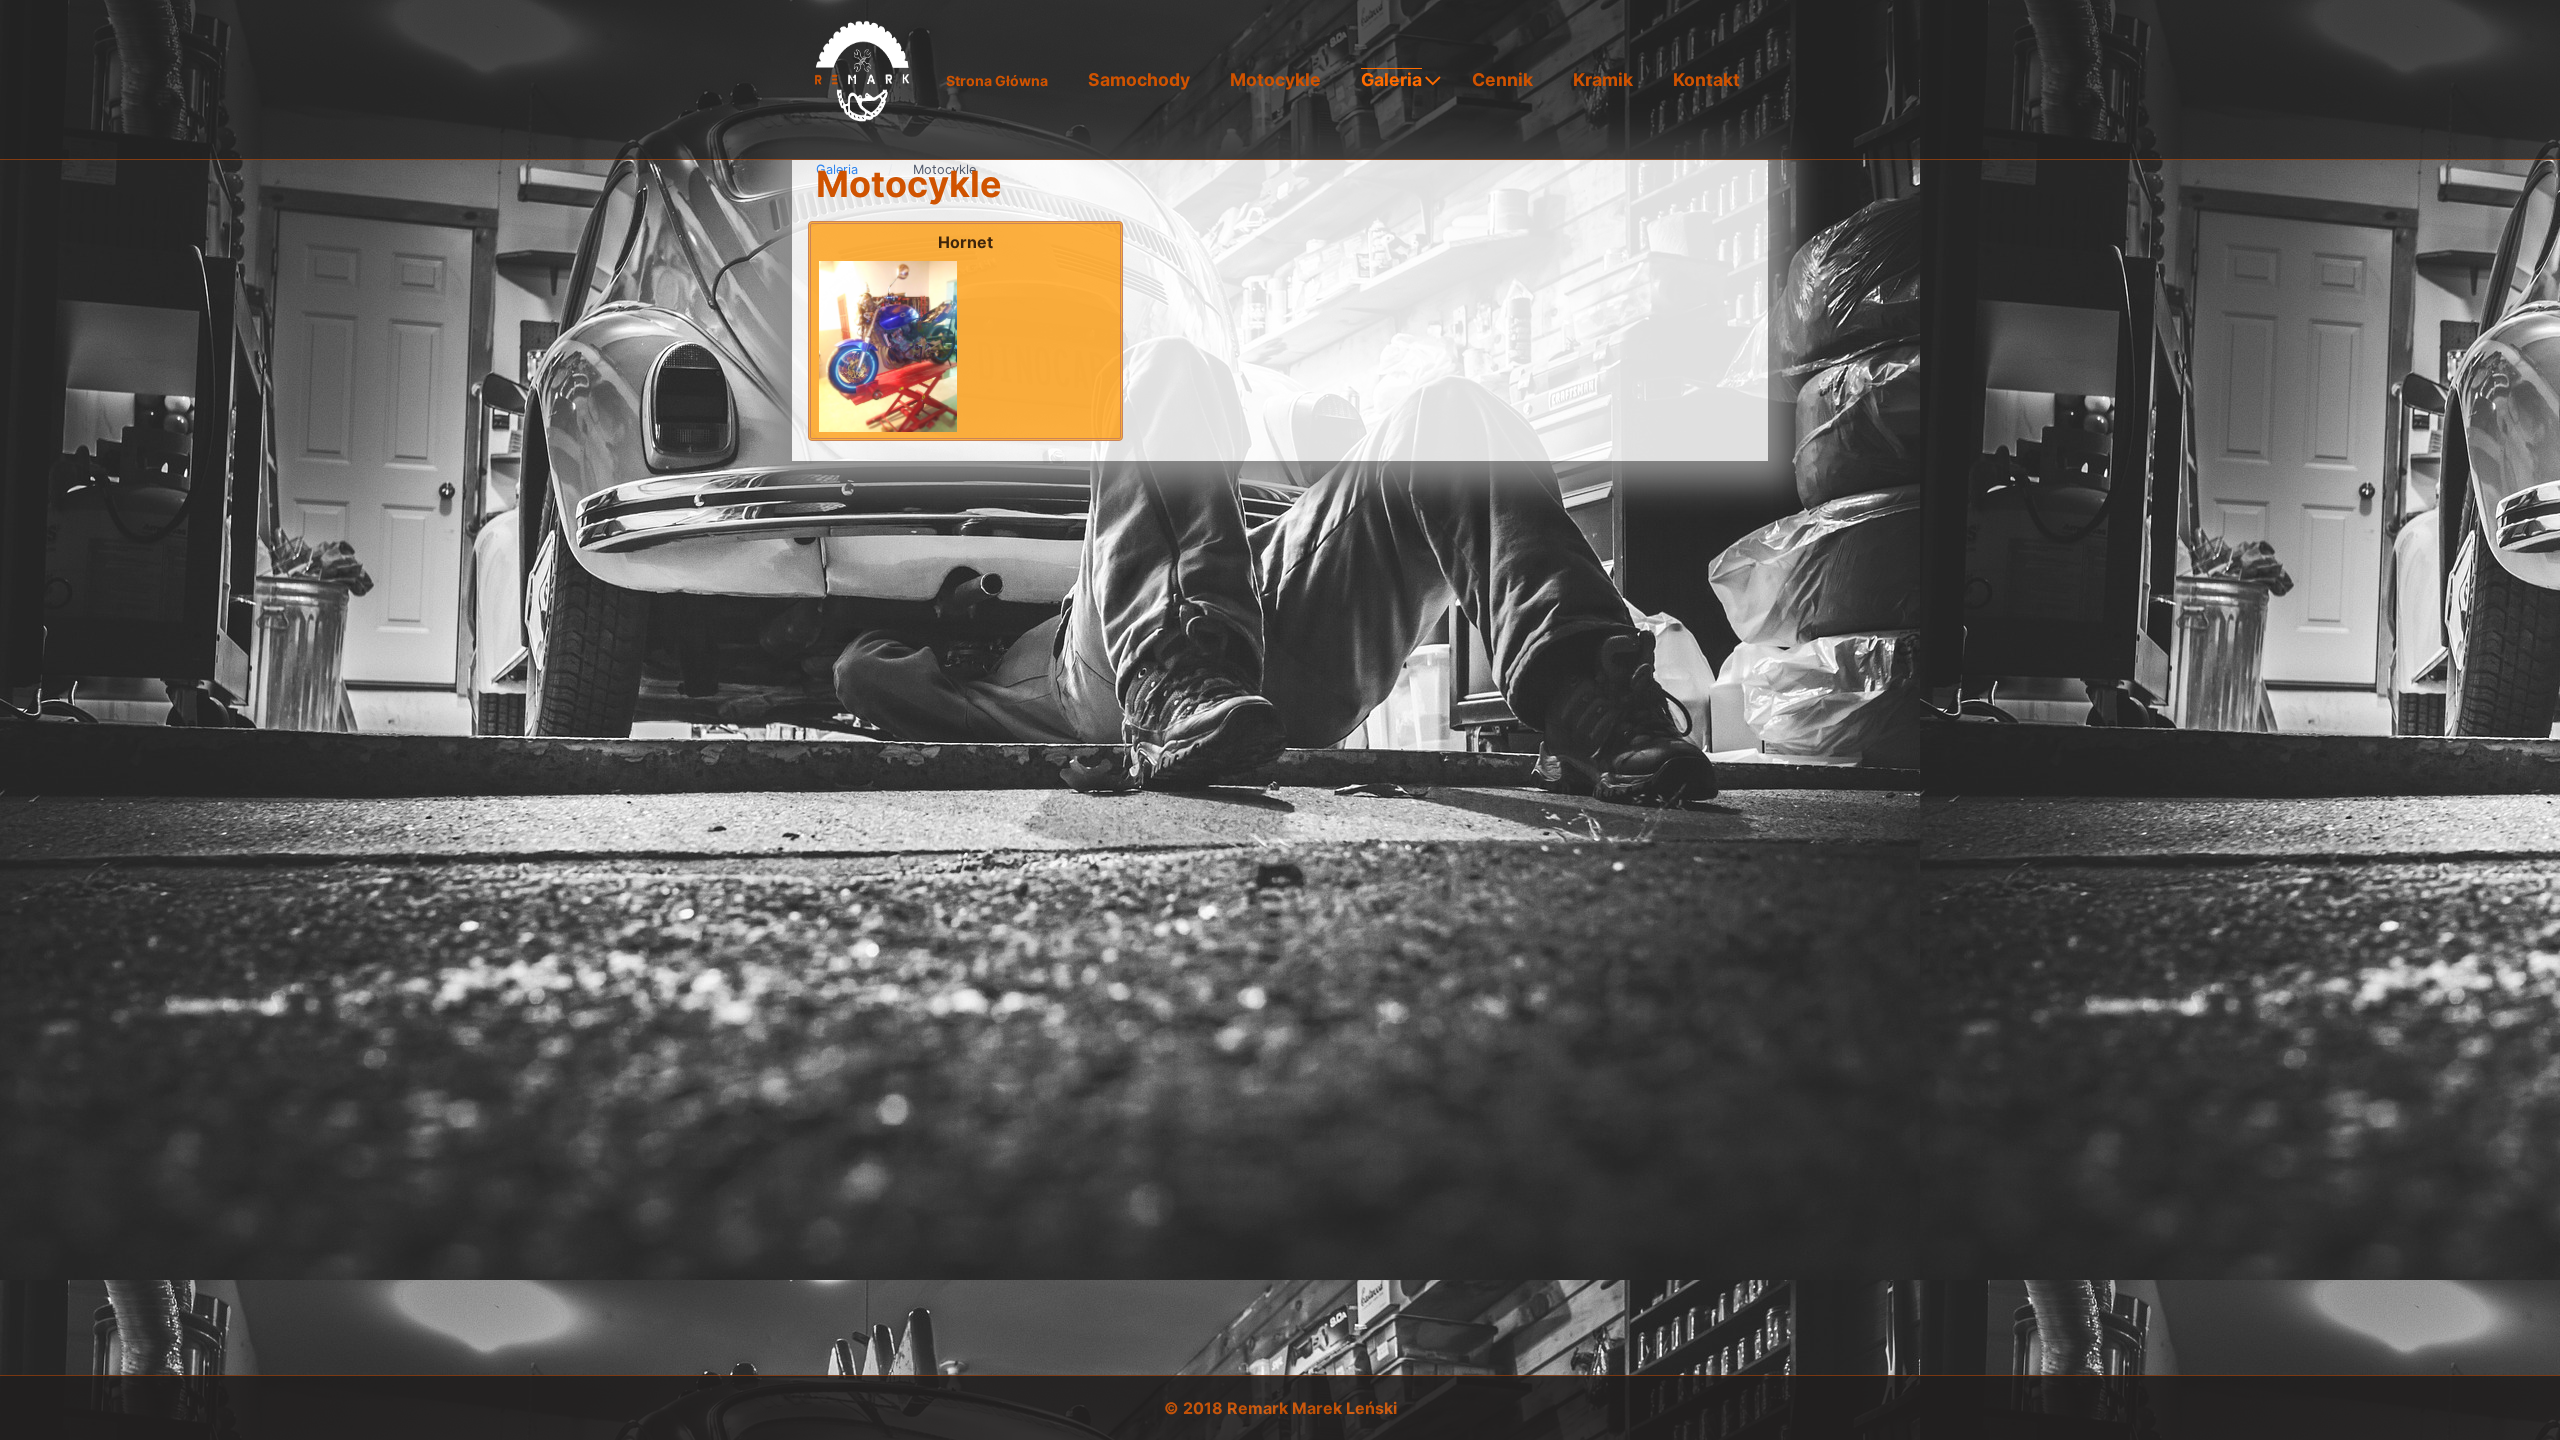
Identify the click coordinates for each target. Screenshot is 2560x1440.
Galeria (1391, 79)
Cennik (1502, 79)
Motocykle (1275, 79)
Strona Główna (997, 80)
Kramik (1603, 79)
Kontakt (1706, 79)
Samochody (1139, 79)
